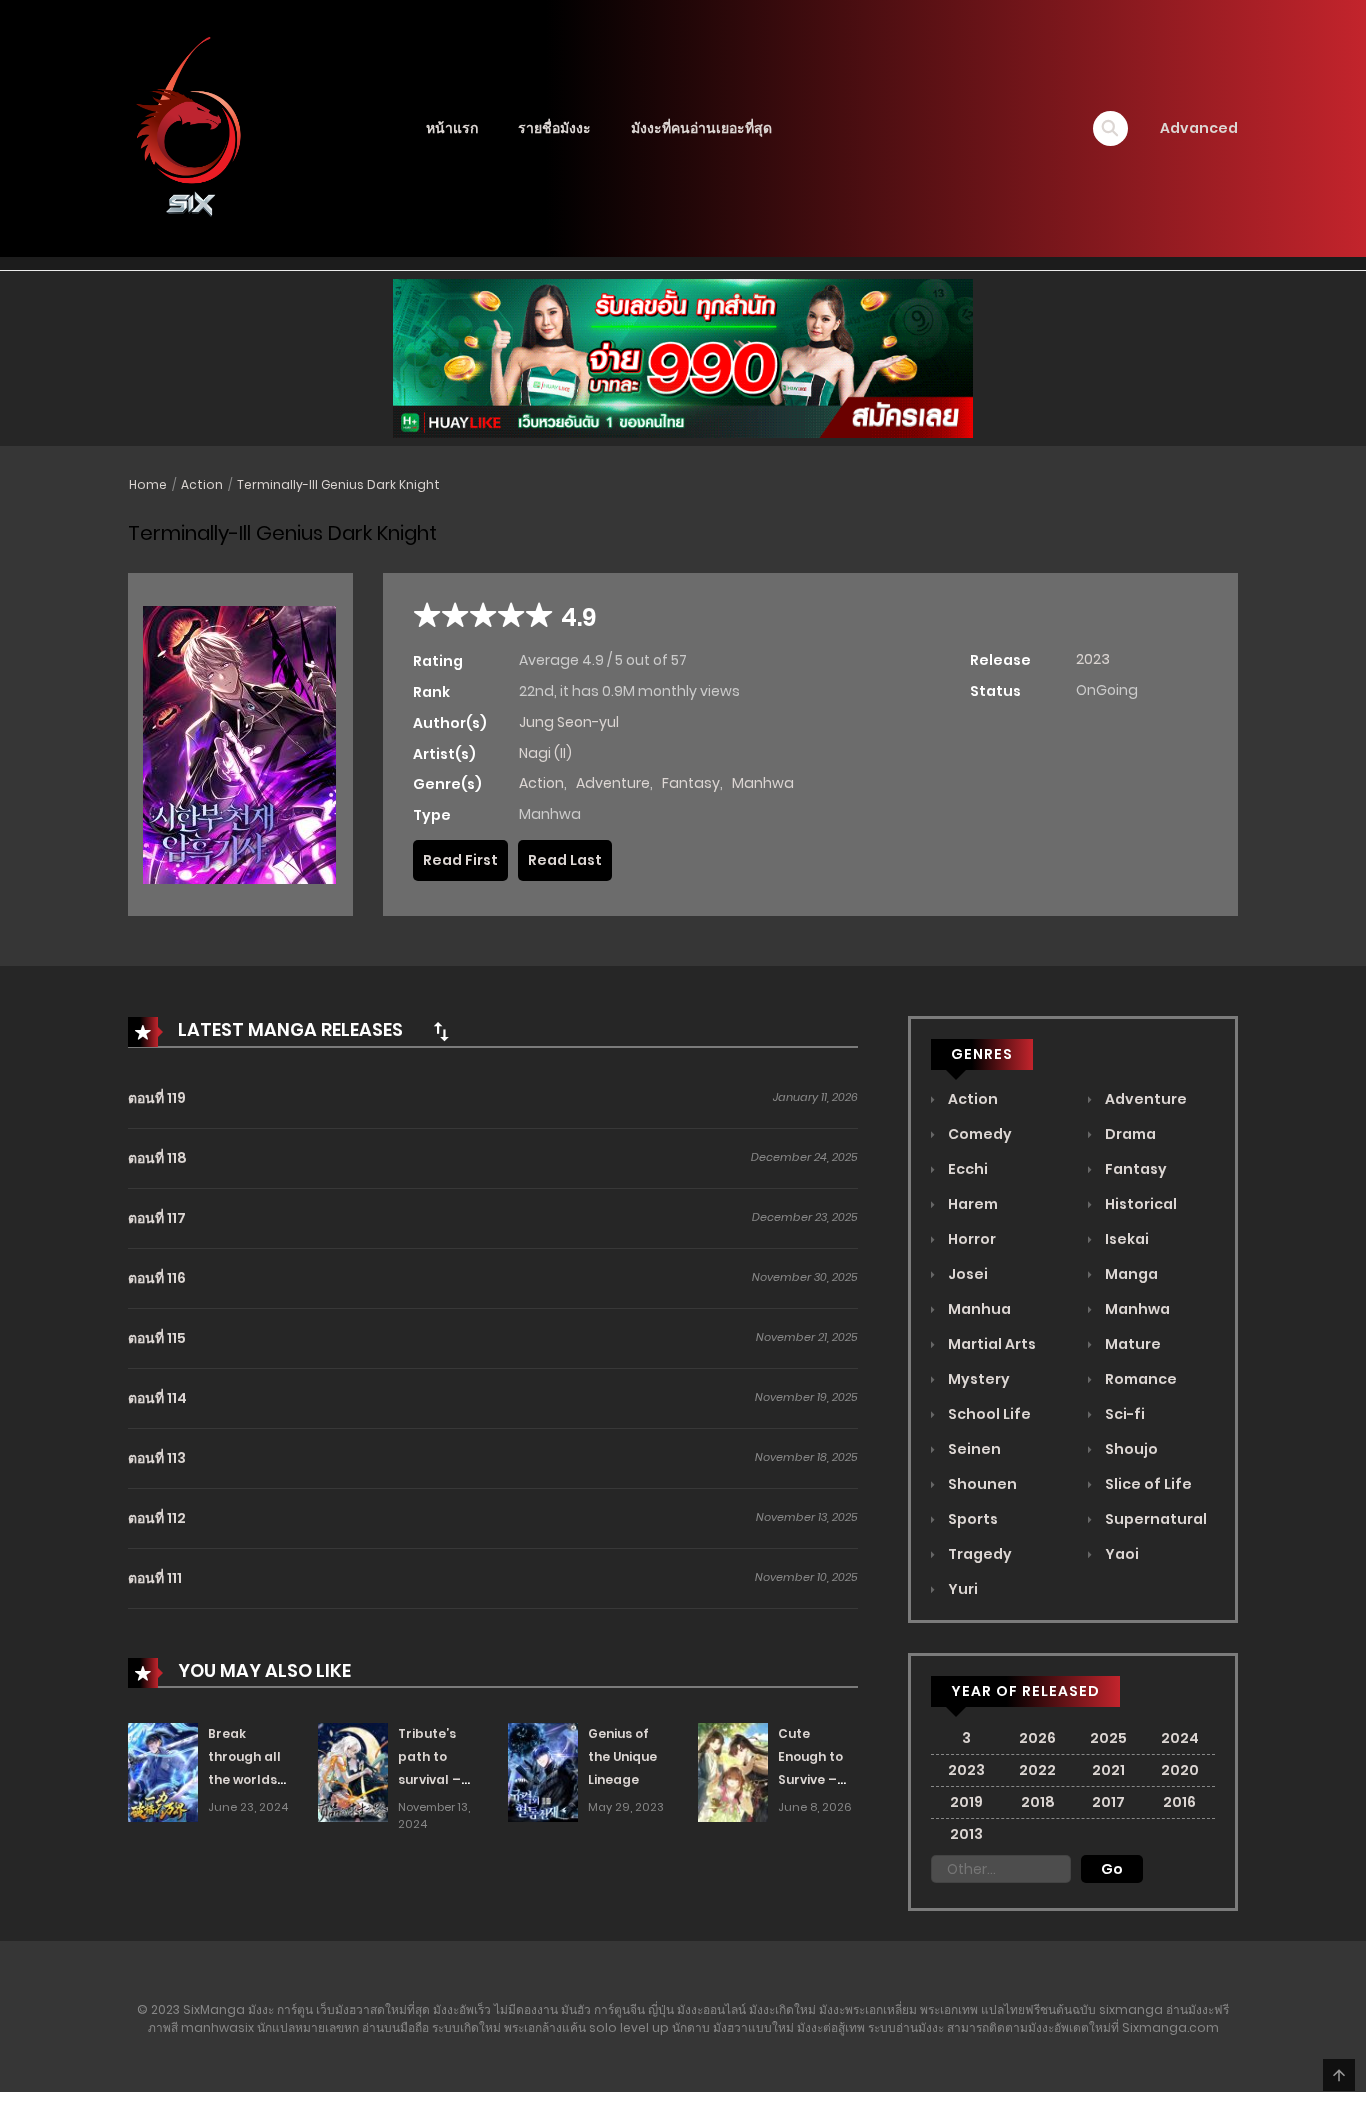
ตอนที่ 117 (157, 1218)
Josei (966, 1274)
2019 (966, 1802)
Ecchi (966, 1169)
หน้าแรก (452, 128)
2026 (1037, 1738)
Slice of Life (1147, 1484)
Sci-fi (1123, 1414)
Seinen (973, 1449)
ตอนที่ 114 (157, 1398)
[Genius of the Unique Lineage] (543, 1771)
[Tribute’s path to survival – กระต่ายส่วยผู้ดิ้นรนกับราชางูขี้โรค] (353, 1771)
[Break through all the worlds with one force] (163, 1771)
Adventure (613, 783)
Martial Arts (990, 1344)
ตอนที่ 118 (157, 1158)
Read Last (565, 860)
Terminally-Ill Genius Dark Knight (338, 484)
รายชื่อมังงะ (554, 128)
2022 (1037, 1770)
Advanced (1199, 128)
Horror (970, 1239)
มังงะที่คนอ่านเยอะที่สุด (701, 128)
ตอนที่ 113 (157, 1458)
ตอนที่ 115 (157, 1338)
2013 (966, 1834)
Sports (971, 1519)
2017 (1108, 1802)
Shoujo (1130, 1449)
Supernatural (1154, 1519)
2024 (1180, 1738)
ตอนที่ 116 (157, 1278)
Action (202, 484)
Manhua (978, 1309)
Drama (1129, 1134)
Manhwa (763, 783)
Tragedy (978, 1554)
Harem (971, 1204)
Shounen (981, 1484)
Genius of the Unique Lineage (622, 1756)
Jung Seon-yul (569, 722)
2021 (1108, 1770)
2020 (1180, 1770)
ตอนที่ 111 (155, 1578)
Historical (1139, 1204)
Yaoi (1120, 1554)
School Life (988, 1414)
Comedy (978, 1134)
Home (148, 484)
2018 (1038, 1802)
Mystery (977, 1379)
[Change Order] (441, 1031)
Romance (1139, 1379)
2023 (1093, 659)
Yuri (961, 1589)
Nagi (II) (545, 753)
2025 (1108, 1738)
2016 (1179, 1802)
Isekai (1125, 1239)
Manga (1130, 1274)
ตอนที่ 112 (157, 1518)
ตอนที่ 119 (157, 1098)
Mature (1131, 1344)
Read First (460, 860)
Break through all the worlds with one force (244, 1779)
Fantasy (691, 783)
